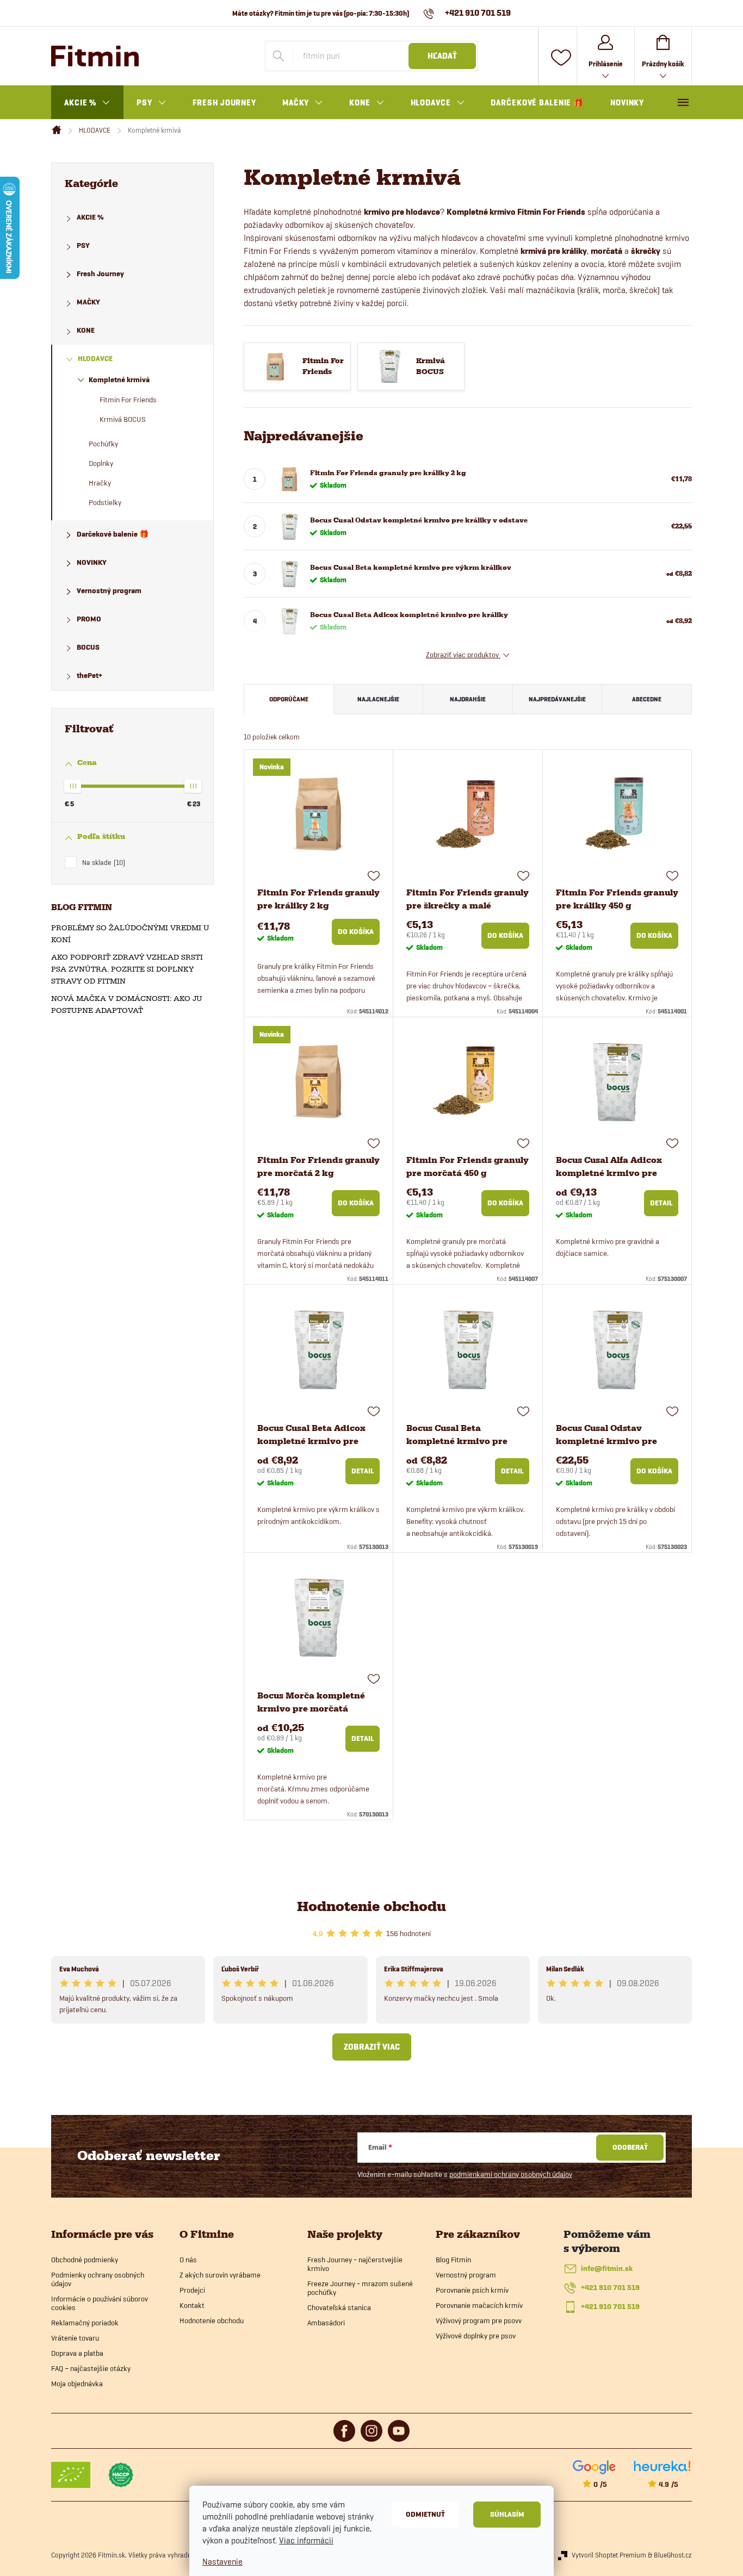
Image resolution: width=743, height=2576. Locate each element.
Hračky (100, 483)
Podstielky (105, 502)
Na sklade (103, 862)
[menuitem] (87, 103)
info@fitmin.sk (607, 2269)
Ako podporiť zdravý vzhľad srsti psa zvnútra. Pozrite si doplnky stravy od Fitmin (127, 969)
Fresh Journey (100, 274)
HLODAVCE (95, 359)
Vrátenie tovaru (75, 2338)
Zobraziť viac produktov (463, 655)
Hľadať (442, 56)
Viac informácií (306, 2540)
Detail (661, 1203)
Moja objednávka (77, 2384)
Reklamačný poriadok (85, 2323)
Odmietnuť (425, 2514)
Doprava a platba (77, 2353)
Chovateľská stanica (339, 2307)
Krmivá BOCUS (123, 419)
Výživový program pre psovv (479, 2320)
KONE (86, 330)
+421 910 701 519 (610, 2288)
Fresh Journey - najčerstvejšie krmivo (355, 2264)
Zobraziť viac (372, 2047)
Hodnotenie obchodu (371, 1906)
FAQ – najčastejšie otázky (91, 2368)
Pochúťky (103, 444)
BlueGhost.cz (673, 2555)
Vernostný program (109, 591)
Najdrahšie (468, 699)
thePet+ (89, 676)
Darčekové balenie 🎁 (113, 534)
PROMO (89, 619)
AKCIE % (90, 217)
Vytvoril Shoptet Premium (609, 2555)
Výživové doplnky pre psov (476, 2336)
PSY (83, 245)
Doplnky (101, 463)
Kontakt (192, 2305)
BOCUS (88, 647)
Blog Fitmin (453, 2260)
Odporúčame (289, 699)
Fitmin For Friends (128, 400)
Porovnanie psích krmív (472, 2290)
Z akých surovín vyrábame (220, 2275)
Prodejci (192, 2290)
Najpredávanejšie (557, 699)
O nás (188, 2260)
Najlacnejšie (378, 699)
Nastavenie (222, 2562)
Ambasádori (326, 2323)
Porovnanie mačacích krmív (479, 2305)
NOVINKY (92, 562)
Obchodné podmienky (85, 2260)
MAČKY (88, 302)
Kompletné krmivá (119, 380)
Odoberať (630, 2147)
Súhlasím (507, 2514)
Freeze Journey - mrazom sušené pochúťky (360, 2288)
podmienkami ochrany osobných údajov (511, 2174)
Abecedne (647, 699)
